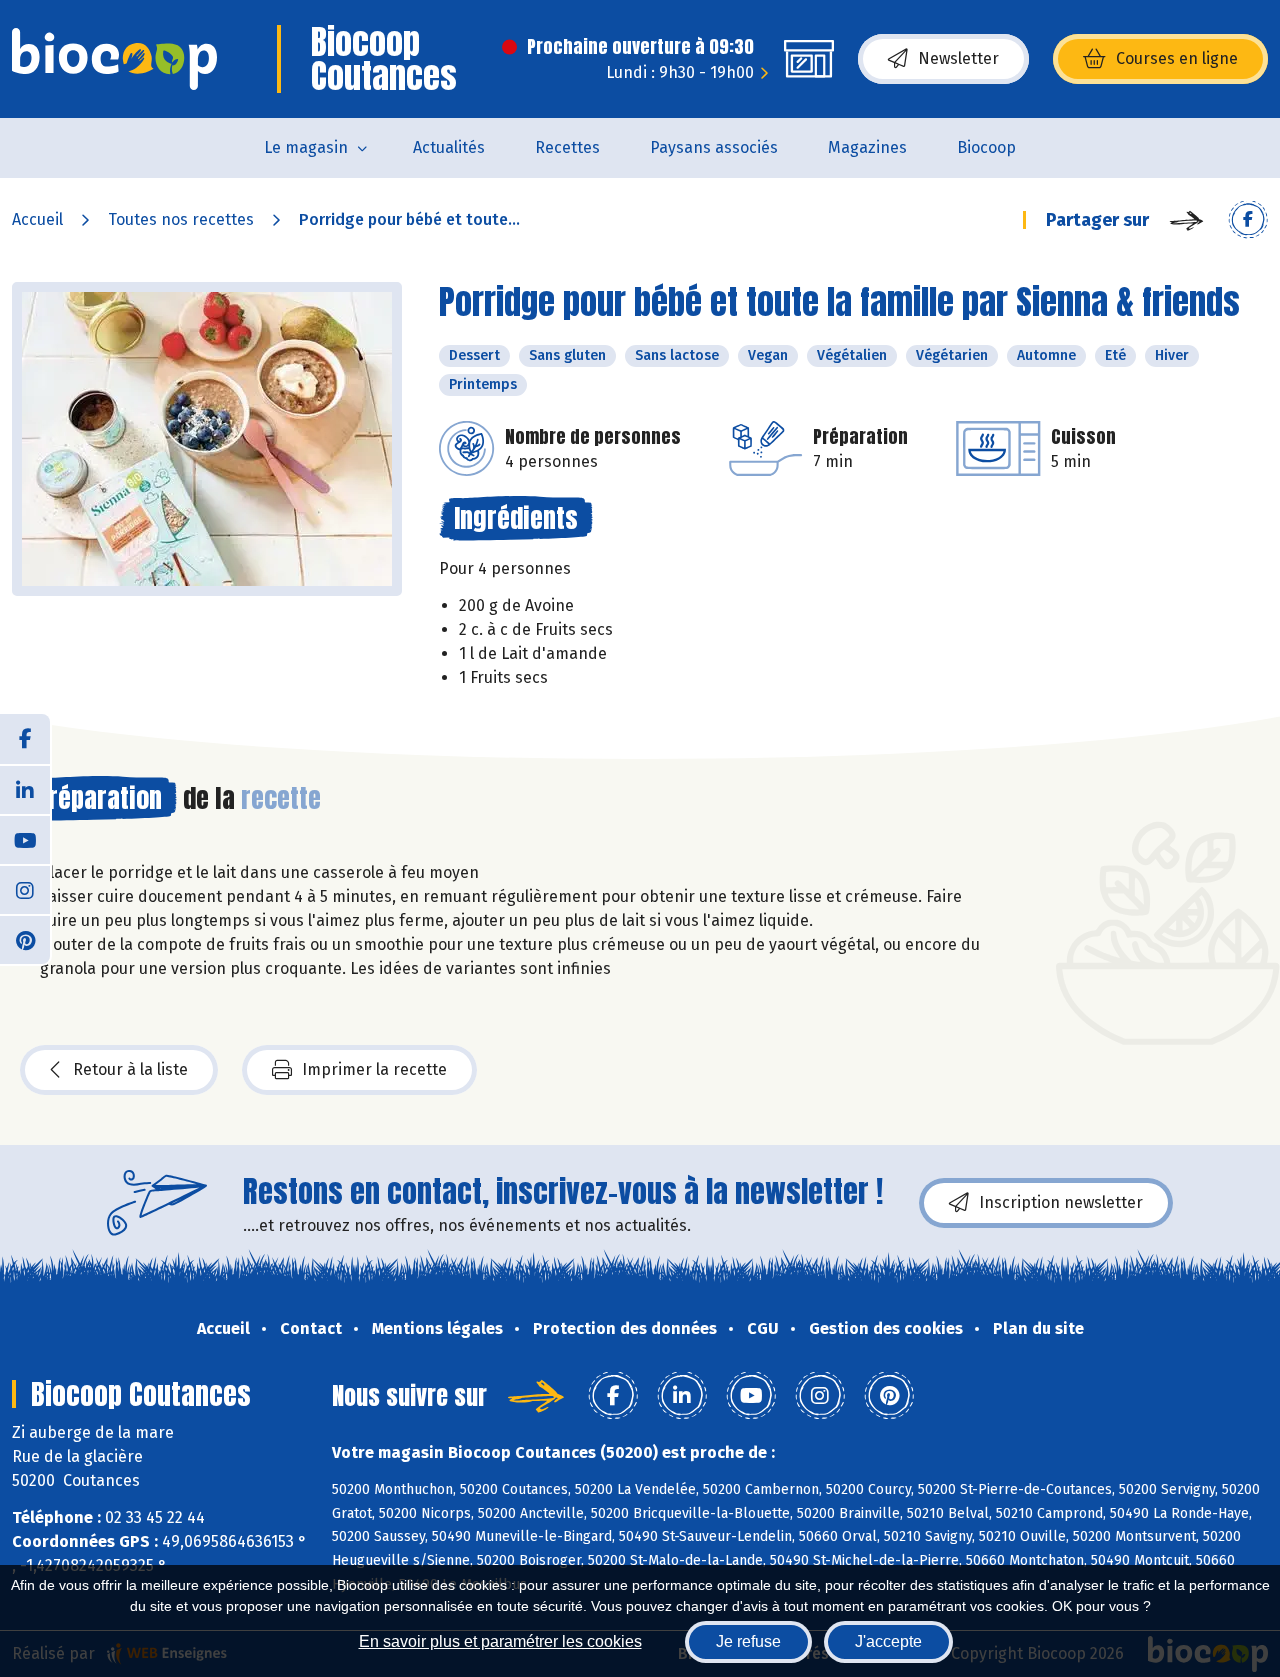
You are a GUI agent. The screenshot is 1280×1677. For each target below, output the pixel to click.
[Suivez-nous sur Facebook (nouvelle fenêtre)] (25, 739)
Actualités (449, 147)
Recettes (567, 147)
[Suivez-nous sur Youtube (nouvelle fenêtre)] (25, 839)
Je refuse (748, 1641)
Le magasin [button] (306, 147)
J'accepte (888, 1641)
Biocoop (986, 147)
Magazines (867, 147)
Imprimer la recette (374, 1069)
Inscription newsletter (1061, 1202)
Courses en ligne (1177, 58)
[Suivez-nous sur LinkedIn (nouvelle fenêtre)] (25, 789)
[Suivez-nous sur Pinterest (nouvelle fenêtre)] (25, 939)
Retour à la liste (130, 1069)
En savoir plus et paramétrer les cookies (500, 1641)
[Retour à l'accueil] (114, 59)
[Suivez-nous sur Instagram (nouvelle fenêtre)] (25, 889)
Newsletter (958, 58)
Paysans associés (714, 147)
